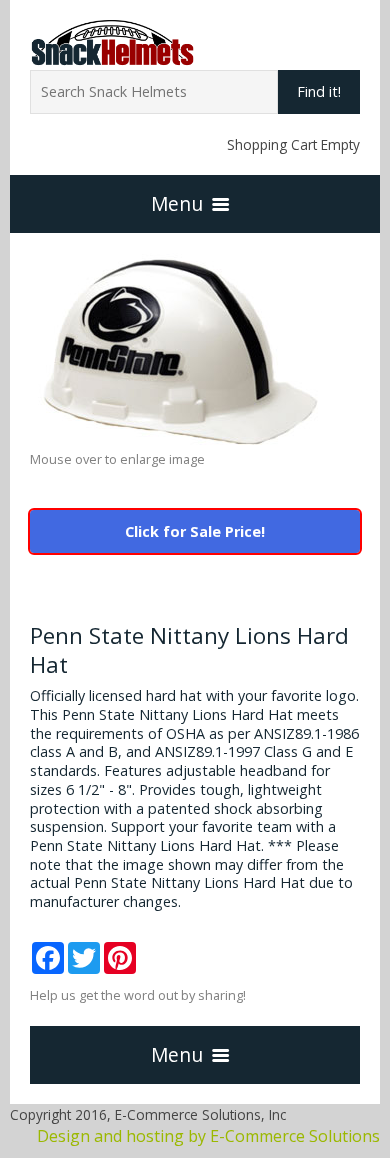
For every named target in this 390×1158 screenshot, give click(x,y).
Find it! (319, 91)
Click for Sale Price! (195, 531)
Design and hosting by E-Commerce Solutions (208, 1136)
